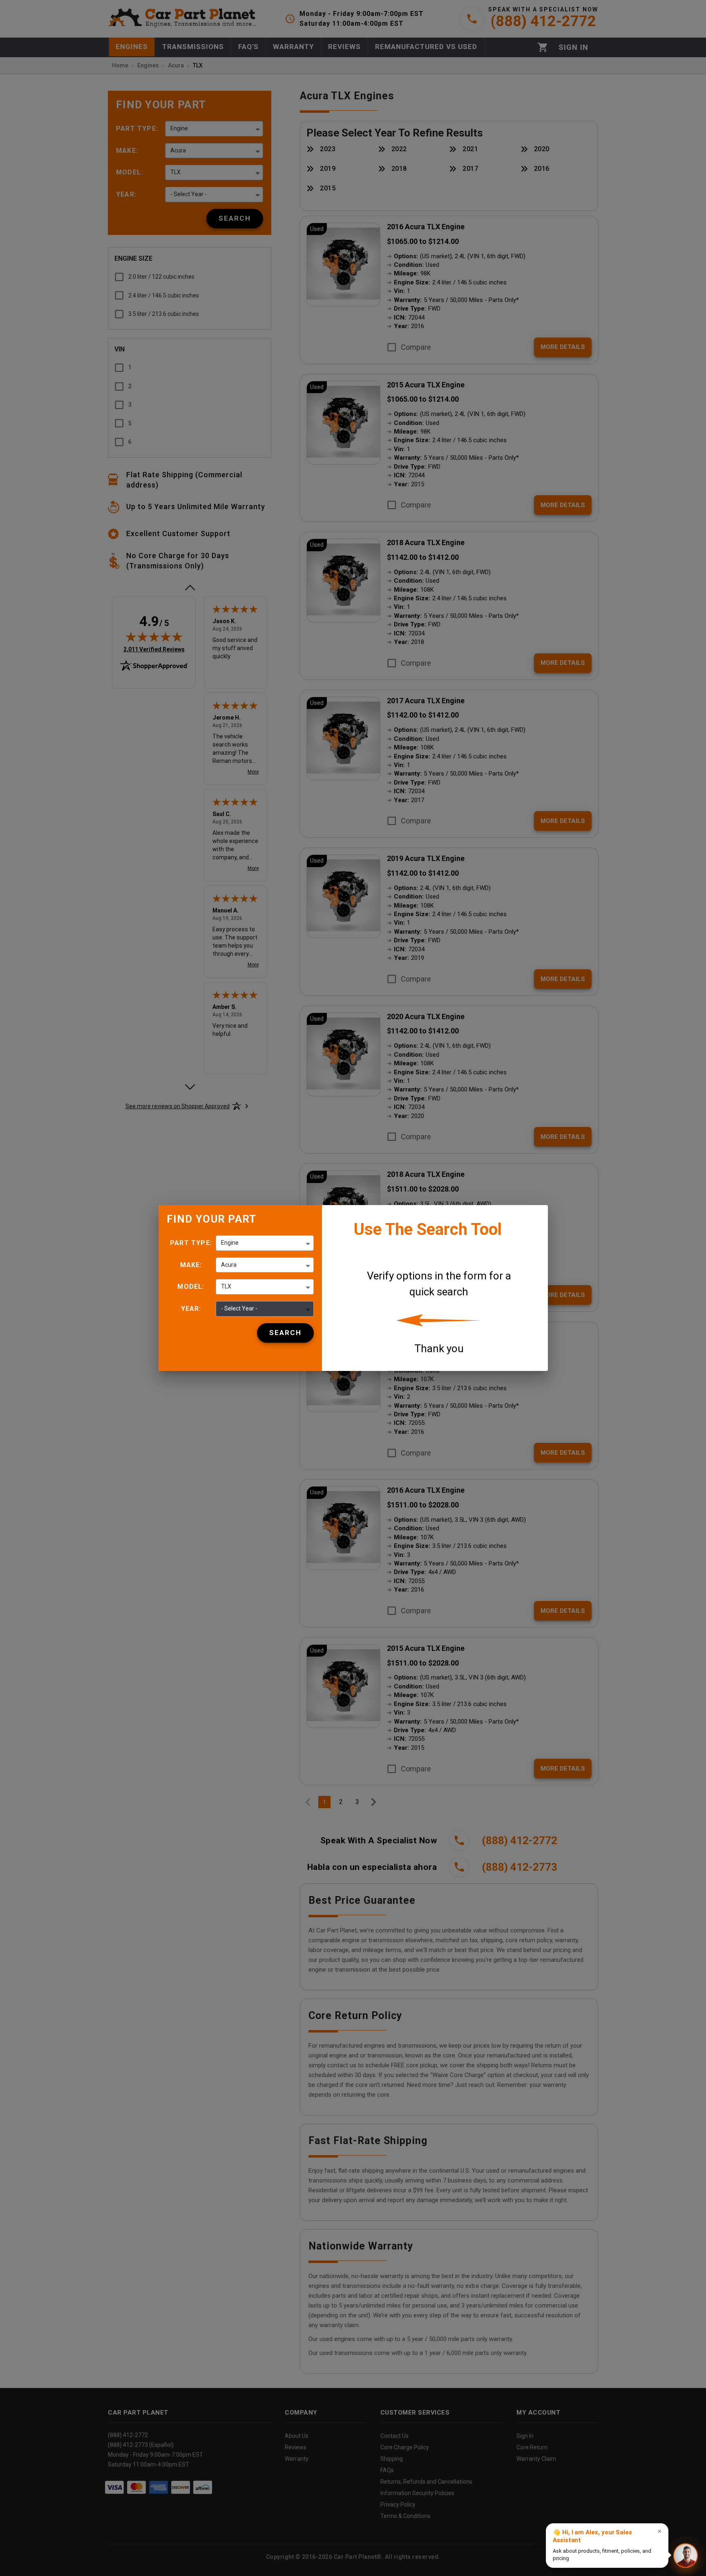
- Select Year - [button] (239, 1308)
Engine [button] (230, 1243)
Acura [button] (229, 1265)
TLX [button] (226, 1286)
